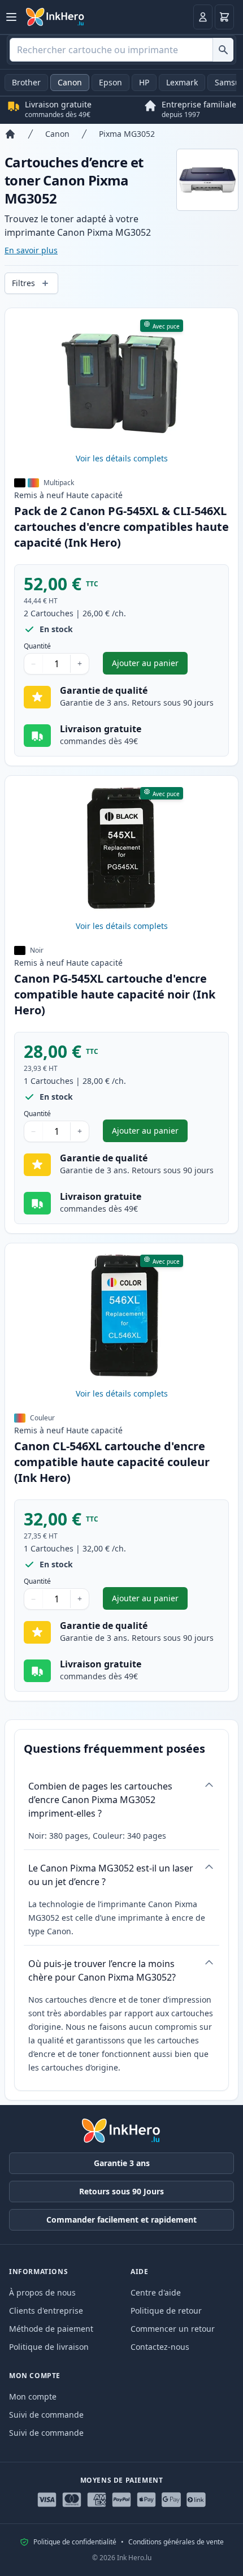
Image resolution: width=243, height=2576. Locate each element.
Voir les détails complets (122, 458)
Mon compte (33, 2396)
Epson (110, 82)
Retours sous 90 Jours (121, 2191)
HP (144, 82)
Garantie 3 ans (122, 2163)
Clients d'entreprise (46, 2311)
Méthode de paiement (51, 2329)
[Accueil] (10, 134)
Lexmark (182, 82)
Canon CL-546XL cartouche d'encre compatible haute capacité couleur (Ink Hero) (112, 1462)
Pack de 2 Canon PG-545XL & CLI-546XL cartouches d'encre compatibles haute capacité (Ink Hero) (121, 527)
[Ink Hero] (55, 17)
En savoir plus (31, 250)
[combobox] (121, 50)
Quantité (37, 646)
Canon (70, 82)
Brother (26, 82)
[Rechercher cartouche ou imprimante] (223, 50)
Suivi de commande (46, 2415)
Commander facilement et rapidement (121, 2220)
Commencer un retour (173, 2329)
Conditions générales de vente (176, 2542)
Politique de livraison (49, 2347)
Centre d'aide (156, 2292)
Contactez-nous (160, 2347)
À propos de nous (42, 2292)
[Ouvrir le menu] (11, 17)
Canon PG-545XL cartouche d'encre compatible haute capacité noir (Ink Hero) (115, 994)
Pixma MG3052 (127, 134)
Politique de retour (166, 2311)
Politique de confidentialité (75, 2542)
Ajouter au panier (150, 666)
